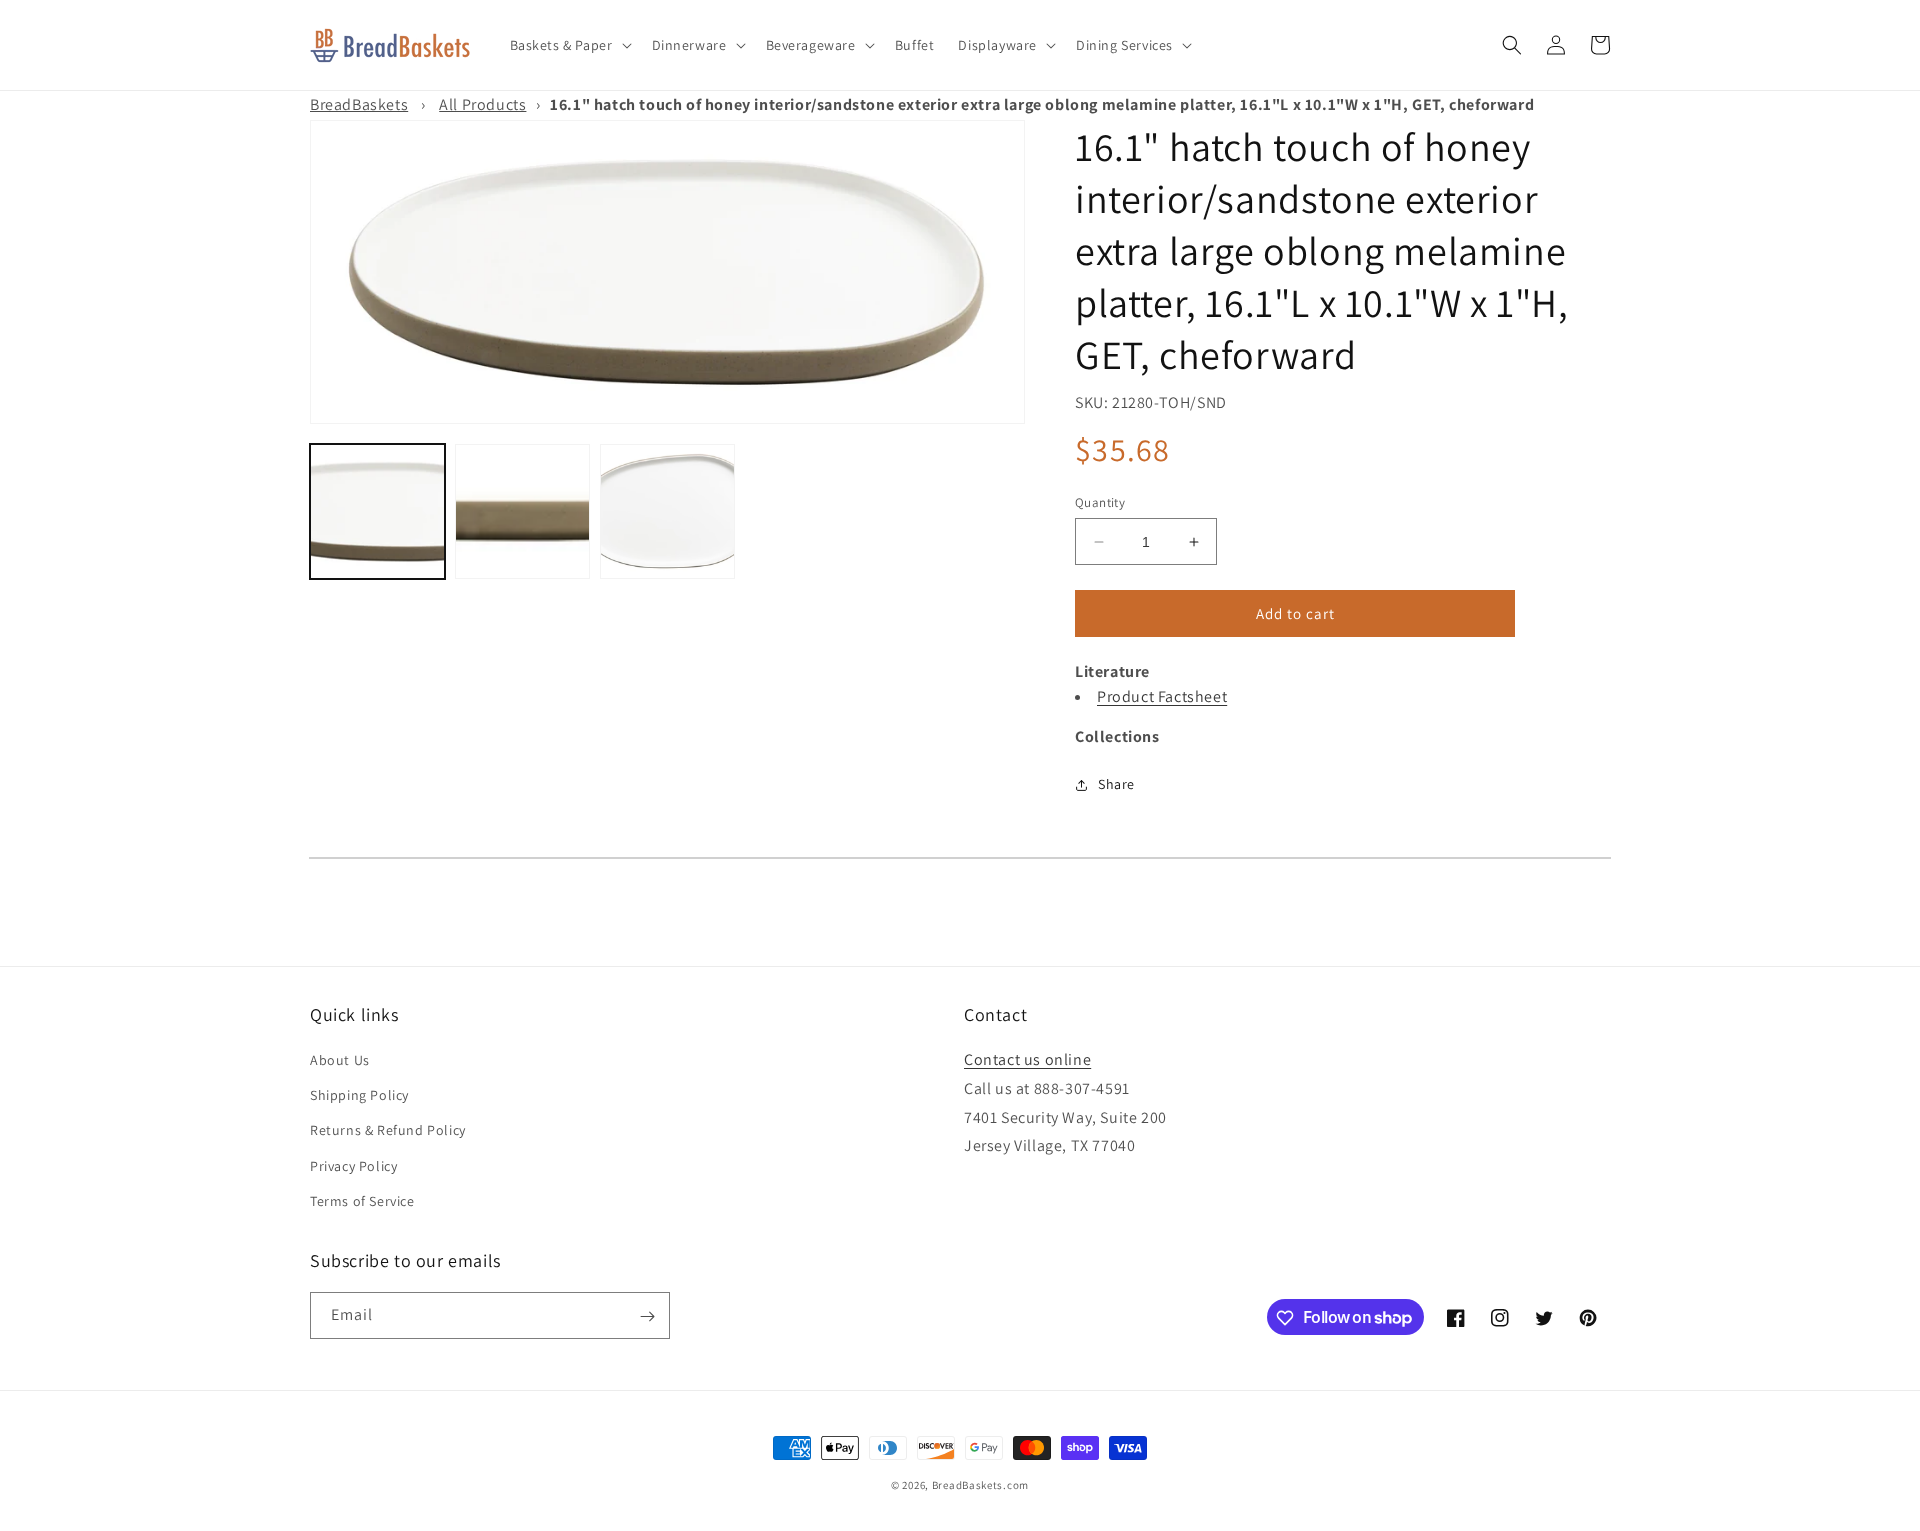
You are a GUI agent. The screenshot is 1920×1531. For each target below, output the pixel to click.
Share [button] (1116, 784)
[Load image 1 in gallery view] (377, 511)
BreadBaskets (359, 104)
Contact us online (1027, 1059)
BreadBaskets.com (980, 1485)
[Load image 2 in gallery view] (522, 511)
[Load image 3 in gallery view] (667, 511)
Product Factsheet (1162, 696)
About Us (340, 1060)
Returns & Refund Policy (388, 1131)
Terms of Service (362, 1201)
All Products (482, 104)
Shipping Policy (359, 1095)
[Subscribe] (647, 1316)
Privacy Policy (353, 1166)
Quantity (1100, 502)
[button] (569, 45)
